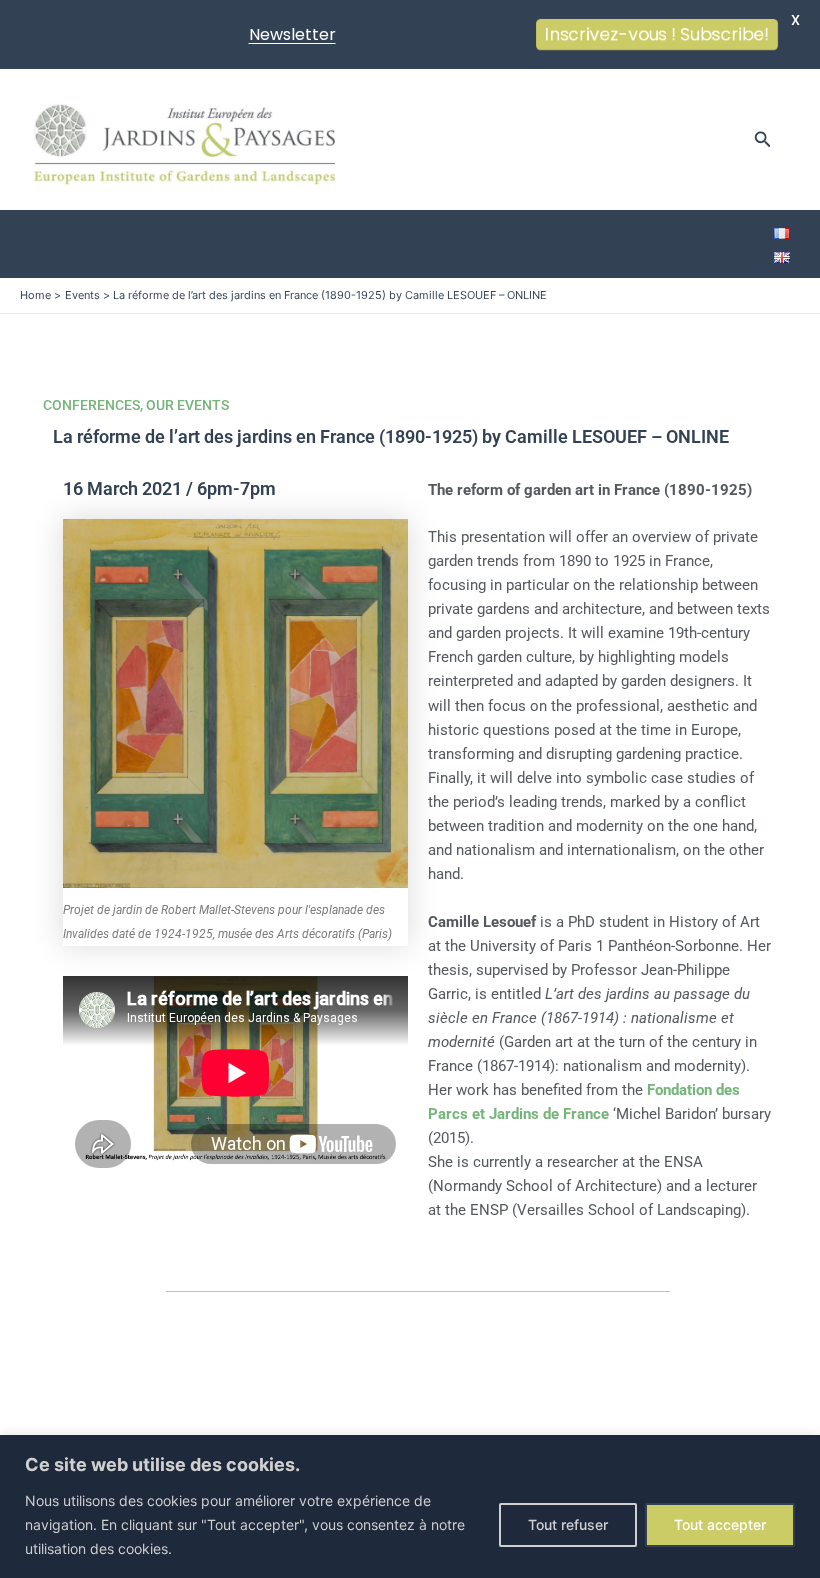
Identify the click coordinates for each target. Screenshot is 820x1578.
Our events (187, 405)
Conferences (91, 405)
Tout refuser (568, 1524)
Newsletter (292, 34)
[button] (763, 139)
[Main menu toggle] (41, 244)
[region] (410, 1506)
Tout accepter (720, 1524)
